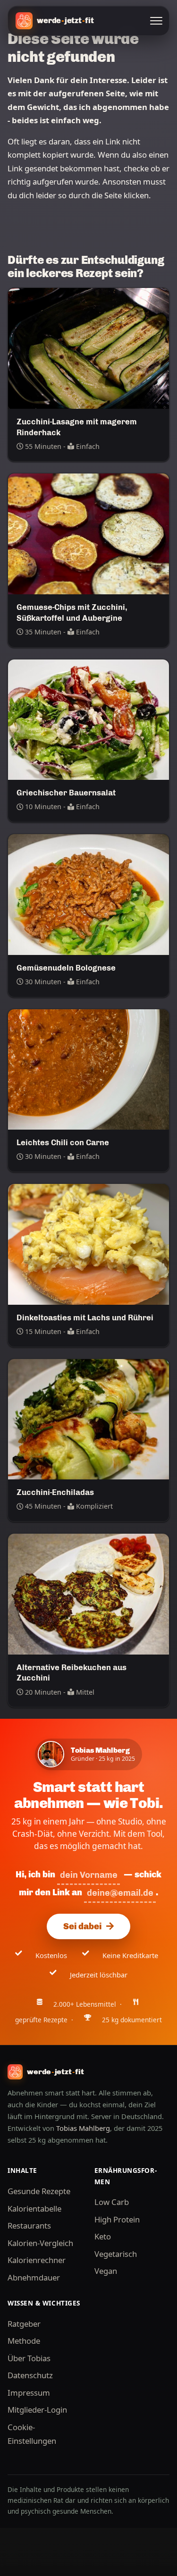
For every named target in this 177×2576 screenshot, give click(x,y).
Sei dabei (82, 1926)
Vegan (106, 2271)
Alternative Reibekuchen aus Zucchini (72, 1673)
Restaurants (29, 2225)
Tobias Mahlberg (83, 2128)
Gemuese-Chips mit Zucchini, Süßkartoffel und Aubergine (72, 612)
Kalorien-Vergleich (40, 2243)
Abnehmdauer (34, 2277)
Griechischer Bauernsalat (66, 793)
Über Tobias (29, 2358)
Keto (103, 2236)
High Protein (117, 2219)
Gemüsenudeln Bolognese (66, 968)
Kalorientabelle (34, 2209)
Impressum (29, 2393)
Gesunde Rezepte (39, 2191)
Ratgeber (24, 2324)
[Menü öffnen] (156, 21)
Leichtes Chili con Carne (63, 1142)
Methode (24, 2341)
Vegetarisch (116, 2254)
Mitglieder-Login (37, 2410)
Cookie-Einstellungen (32, 2434)
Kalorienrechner (37, 2260)
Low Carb (112, 2202)
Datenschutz (30, 2375)
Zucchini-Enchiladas (55, 1492)
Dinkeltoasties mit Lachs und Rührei (85, 1318)
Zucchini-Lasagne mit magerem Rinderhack (77, 427)
